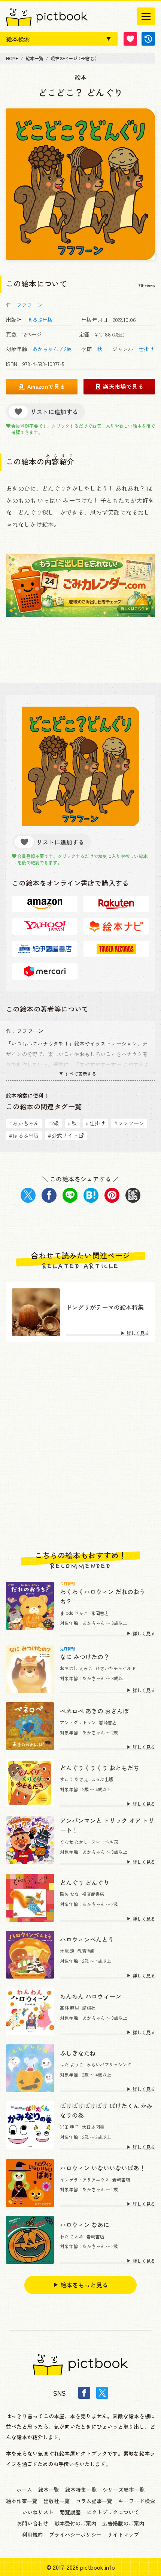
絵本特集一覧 (81, 2490)
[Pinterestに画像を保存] (112, 1195)
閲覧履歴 (70, 2512)
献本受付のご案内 (75, 2523)
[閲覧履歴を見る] (148, 39)
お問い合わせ (33, 2523)
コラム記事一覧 (94, 2501)
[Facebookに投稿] (49, 1195)
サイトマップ (123, 2534)
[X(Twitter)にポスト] (28, 1195)
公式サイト (63, 1135)
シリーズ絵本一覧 (124, 2490)
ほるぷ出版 (40, 320)
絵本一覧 (49, 2490)
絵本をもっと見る (84, 2285)
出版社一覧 (57, 2501)
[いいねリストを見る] (130, 39)
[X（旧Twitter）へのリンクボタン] (102, 2393)
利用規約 (33, 2534)
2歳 (68, 349)
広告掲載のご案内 (123, 2523)
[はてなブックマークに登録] (91, 1195)
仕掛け (146, 349)
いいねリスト (38, 2512)
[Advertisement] (80, 1447)
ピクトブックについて (113, 2512)
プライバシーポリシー (75, 2534)
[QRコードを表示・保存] (133, 1195)
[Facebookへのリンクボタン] (84, 2393)
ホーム (24, 2490)
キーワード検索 (137, 2501)
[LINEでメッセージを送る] (70, 1195)
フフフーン (30, 305)
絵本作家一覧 (22, 2501)
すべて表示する (80, 1074)
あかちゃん (45, 349)
